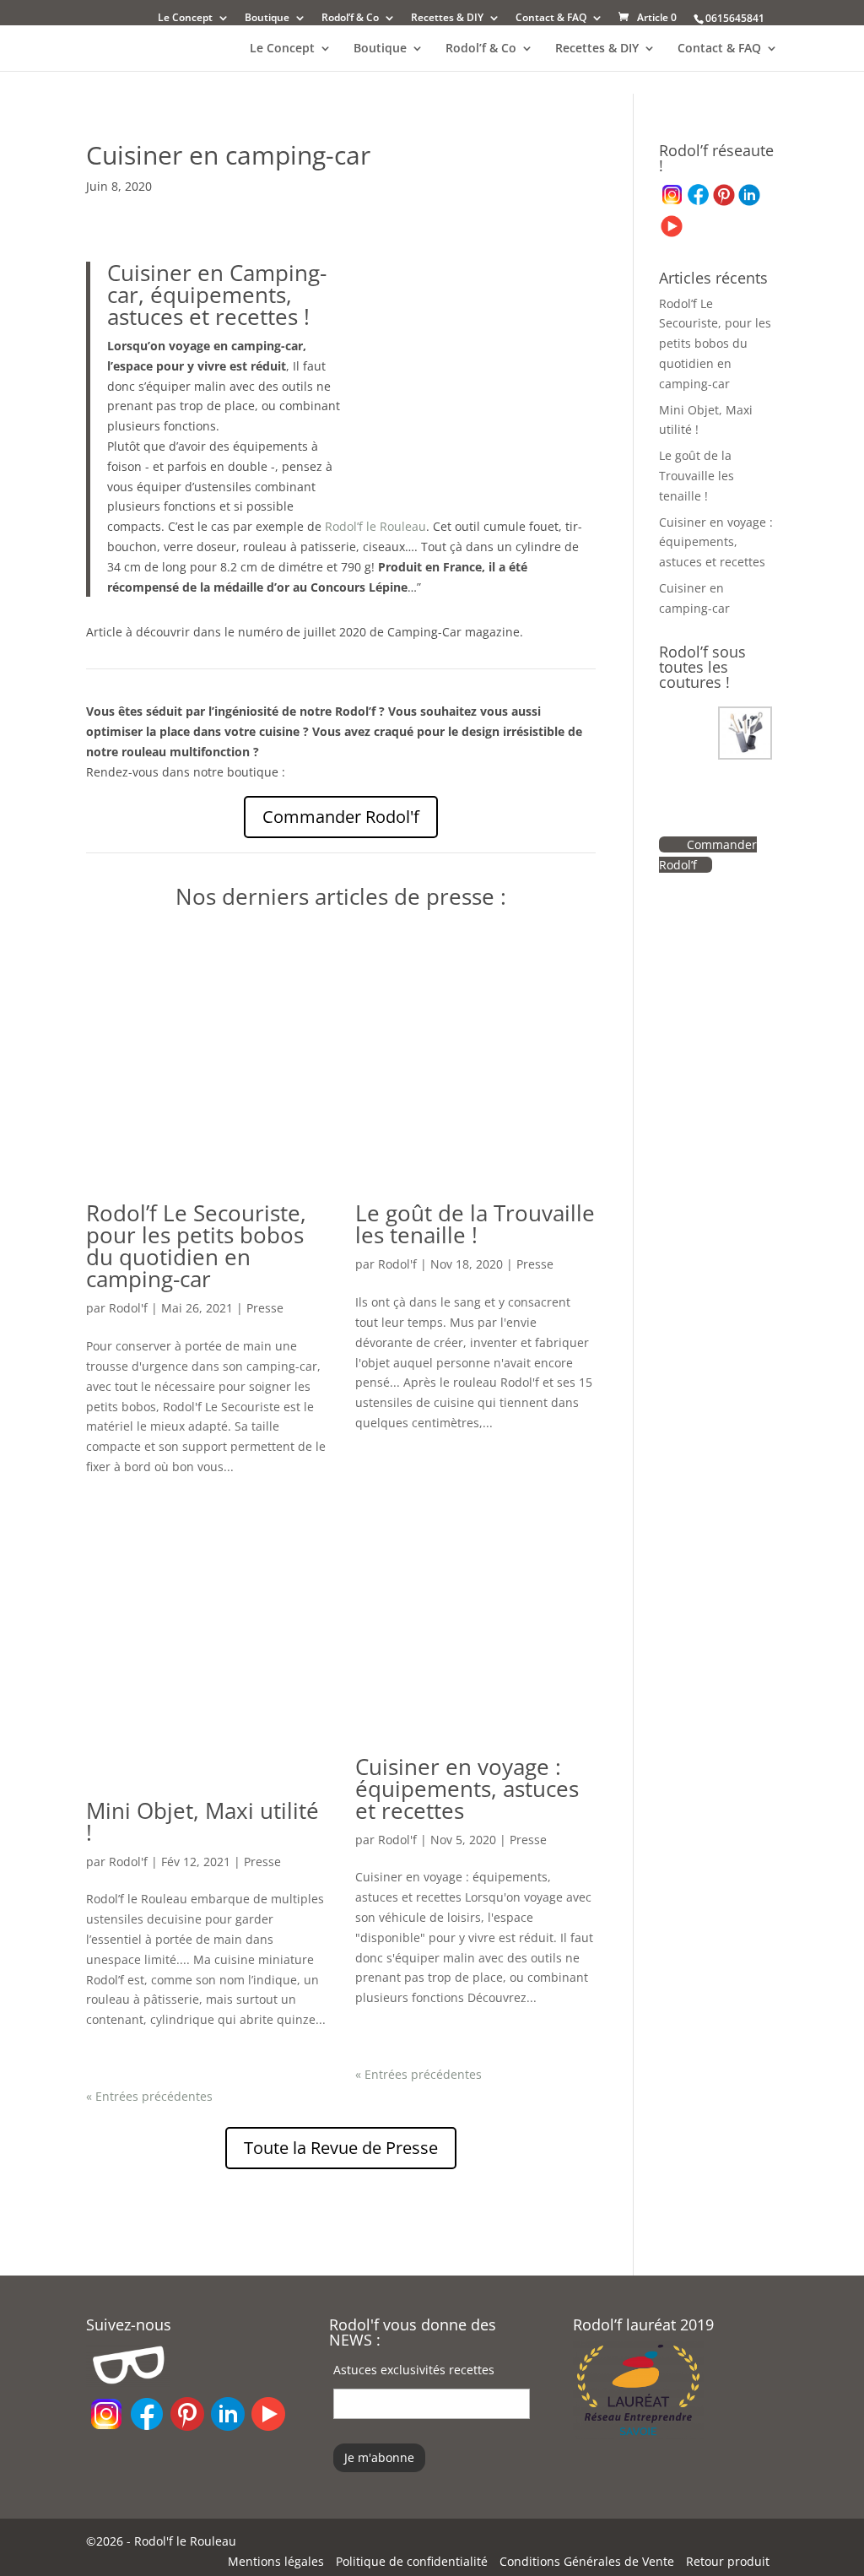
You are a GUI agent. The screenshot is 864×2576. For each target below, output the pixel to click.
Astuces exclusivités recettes (414, 2370)
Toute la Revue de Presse (341, 2148)
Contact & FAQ (551, 19)
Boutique (267, 19)
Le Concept (185, 19)
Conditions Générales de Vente (587, 2561)
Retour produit (728, 2561)
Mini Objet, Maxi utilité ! (202, 1821)
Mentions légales (276, 2561)
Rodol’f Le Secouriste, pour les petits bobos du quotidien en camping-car (196, 1246)
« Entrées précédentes (149, 2096)
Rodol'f (128, 1308)
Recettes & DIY (447, 19)
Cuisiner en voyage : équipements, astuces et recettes (467, 1789)
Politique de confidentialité (412, 2561)
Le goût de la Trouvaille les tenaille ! (475, 1224)
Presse (265, 1308)
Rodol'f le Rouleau (185, 2541)
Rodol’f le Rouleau (375, 526)
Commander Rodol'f (341, 817)
